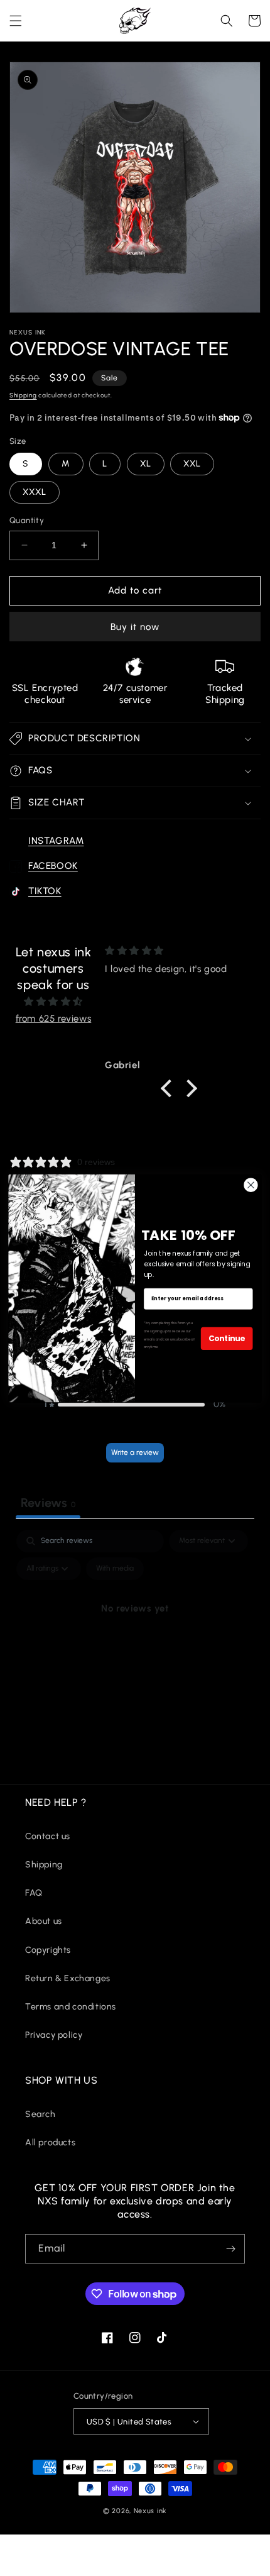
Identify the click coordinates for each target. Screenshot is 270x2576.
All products (50, 2142)
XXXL (35, 492)
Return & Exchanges (68, 1978)
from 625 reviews (54, 1019)
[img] (53, 1002)
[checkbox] (115, 1569)
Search (40, 2114)
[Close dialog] (251, 1185)
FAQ (34, 1893)
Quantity (27, 520)
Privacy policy (54, 2035)
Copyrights (48, 1950)
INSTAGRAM (56, 841)
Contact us (48, 1836)
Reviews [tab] (48, 1503)
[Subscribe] (230, 2249)
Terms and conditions (71, 2007)
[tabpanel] (135, 1637)
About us (44, 1921)
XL (146, 464)
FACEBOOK (53, 866)
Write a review (135, 1452)
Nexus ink (150, 2511)
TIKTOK (45, 891)
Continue (227, 1338)
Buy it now (135, 627)
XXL (192, 464)
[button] (16, 21)
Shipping (23, 395)
